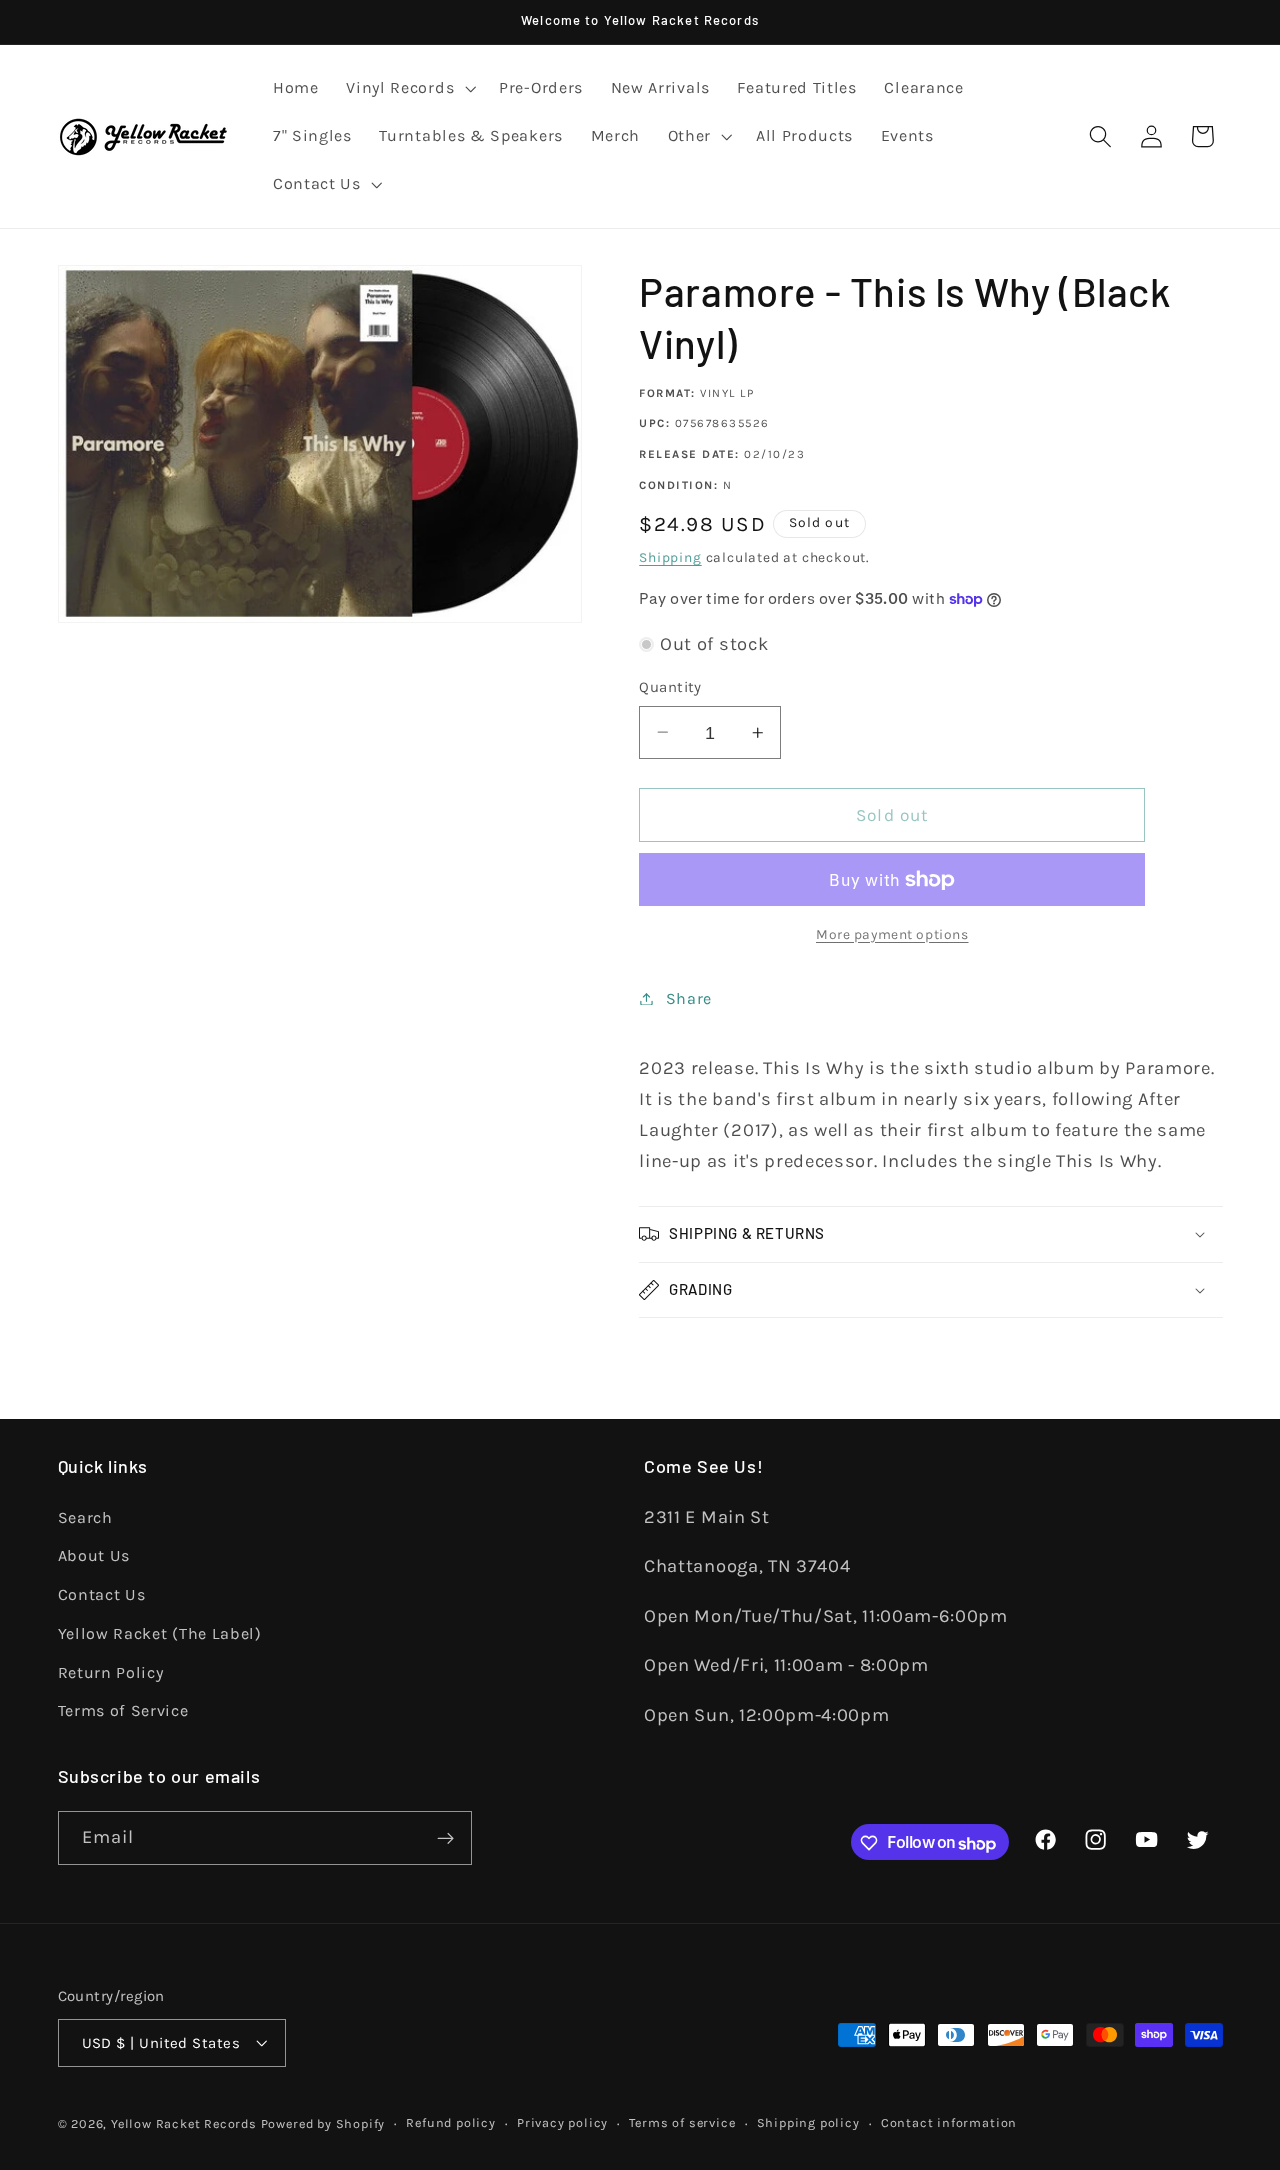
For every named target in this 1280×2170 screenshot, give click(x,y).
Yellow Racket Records (184, 2123)
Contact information (949, 2122)
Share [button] (689, 998)
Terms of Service (123, 1710)
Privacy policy (562, 2122)
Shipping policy (808, 2122)
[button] (408, 89)
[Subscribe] (445, 1839)
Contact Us (102, 1594)
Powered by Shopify (323, 2123)
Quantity (670, 687)
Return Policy (111, 1671)
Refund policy (450, 2122)
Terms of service (682, 2122)
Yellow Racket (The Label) (160, 1632)
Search (85, 1516)
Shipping (670, 557)
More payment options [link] (892, 934)
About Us (94, 1555)
